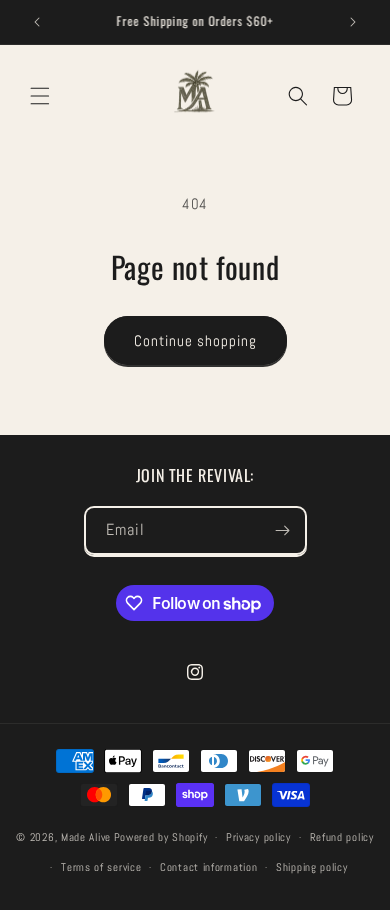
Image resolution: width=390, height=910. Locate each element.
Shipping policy (312, 867)
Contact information (208, 867)
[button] (40, 96)
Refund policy (342, 837)
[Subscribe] (283, 530)
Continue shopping (195, 340)
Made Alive (86, 837)
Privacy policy (258, 837)
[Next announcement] (353, 22)
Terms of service (101, 867)
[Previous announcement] (37, 22)
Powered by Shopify (161, 837)
